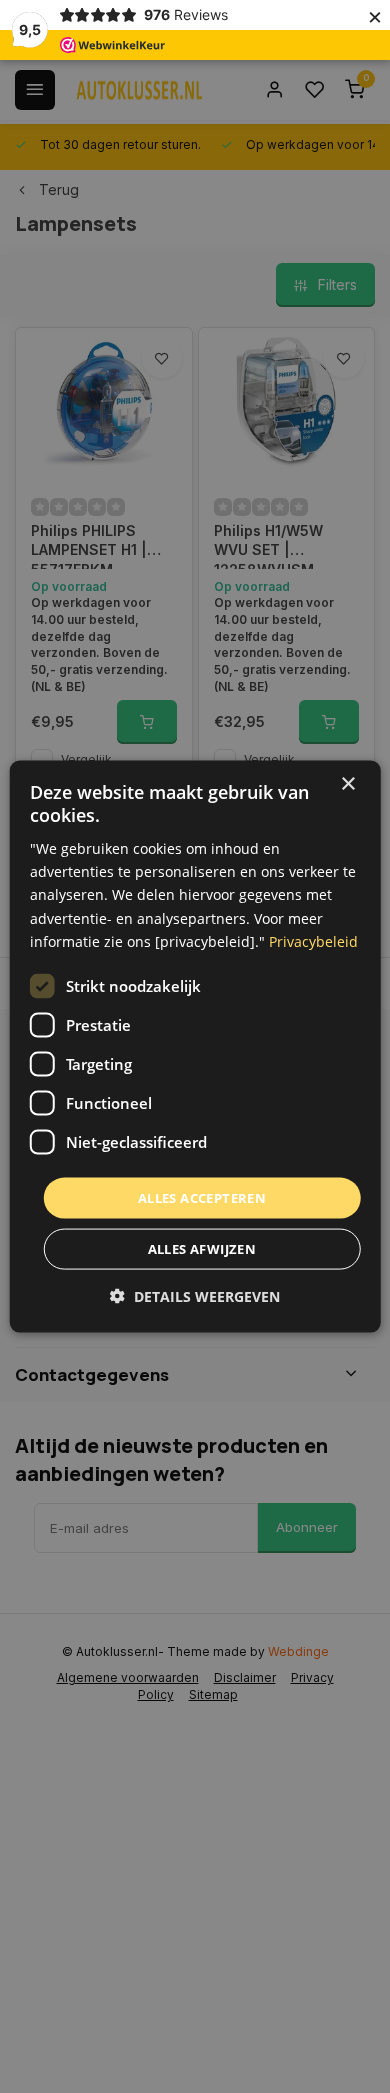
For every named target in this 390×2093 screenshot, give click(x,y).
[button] (195, 1296)
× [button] (347, 783)
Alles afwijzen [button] (202, 1249)
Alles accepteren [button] (202, 1197)
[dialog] (195, 1046)
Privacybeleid (313, 940)
